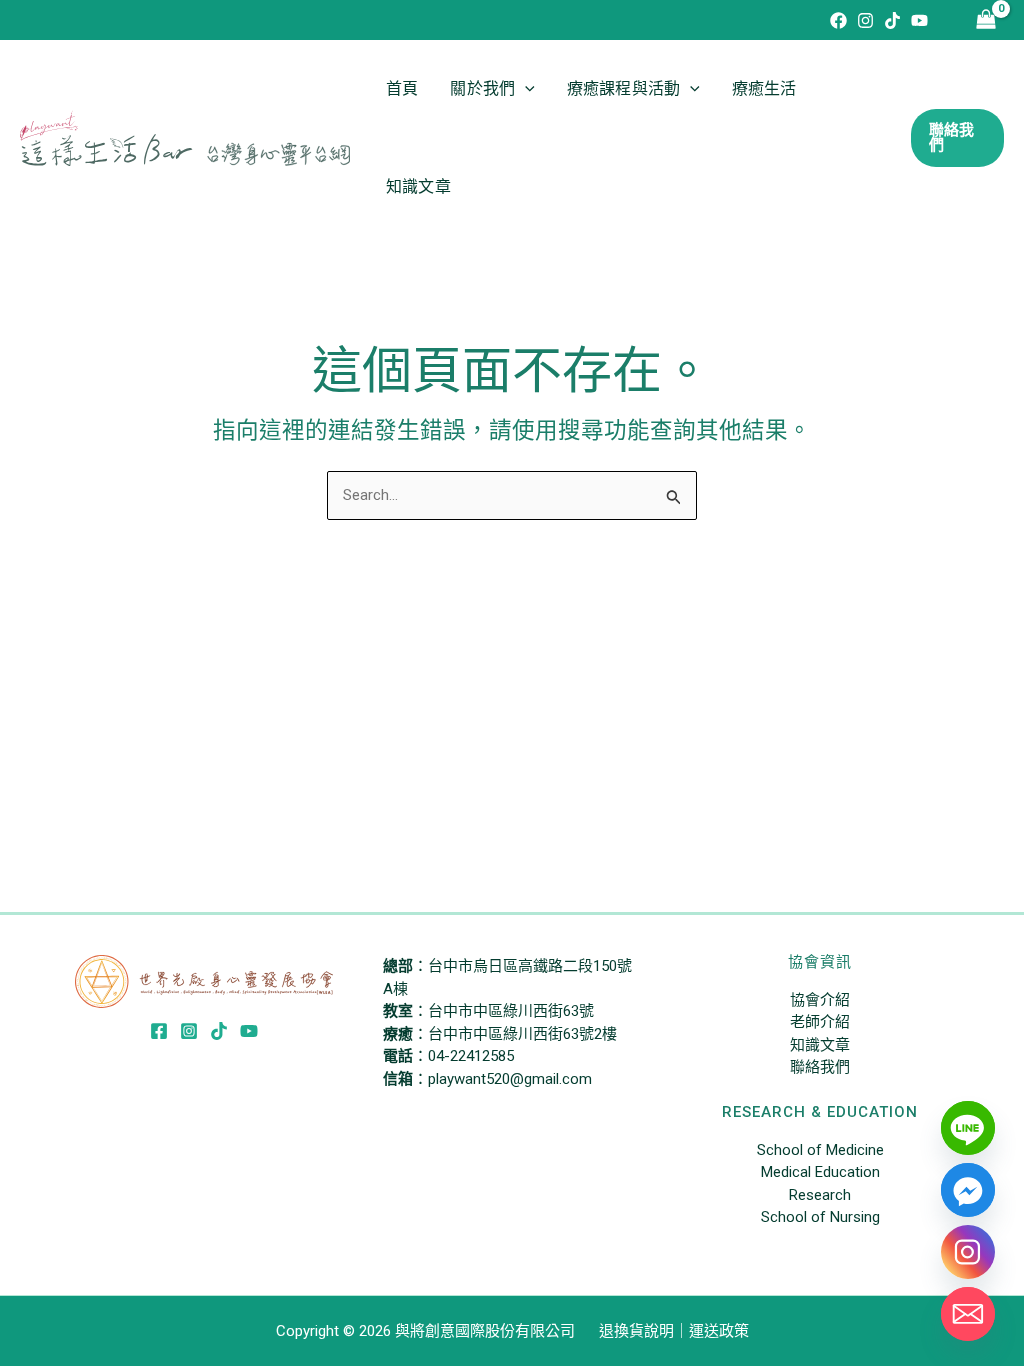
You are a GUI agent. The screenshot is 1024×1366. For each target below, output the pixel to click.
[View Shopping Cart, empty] (986, 20)
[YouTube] (919, 20)
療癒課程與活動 (623, 88)
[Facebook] (838, 20)
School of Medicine (820, 1150)
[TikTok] (892, 20)
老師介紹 (820, 1022)
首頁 (402, 88)
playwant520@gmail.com (510, 1079)
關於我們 (482, 88)
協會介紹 (820, 1000)
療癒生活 (764, 88)
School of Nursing (820, 1217)
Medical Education (820, 1172)
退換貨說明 (636, 1331)
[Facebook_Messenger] (968, 1190)
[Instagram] (865, 20)
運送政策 (719, 1331)
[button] (525, 89)
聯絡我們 (820, 1067)
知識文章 (418, 186)
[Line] (968, 1128)
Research (820, 1195)
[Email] (968, 1314)
